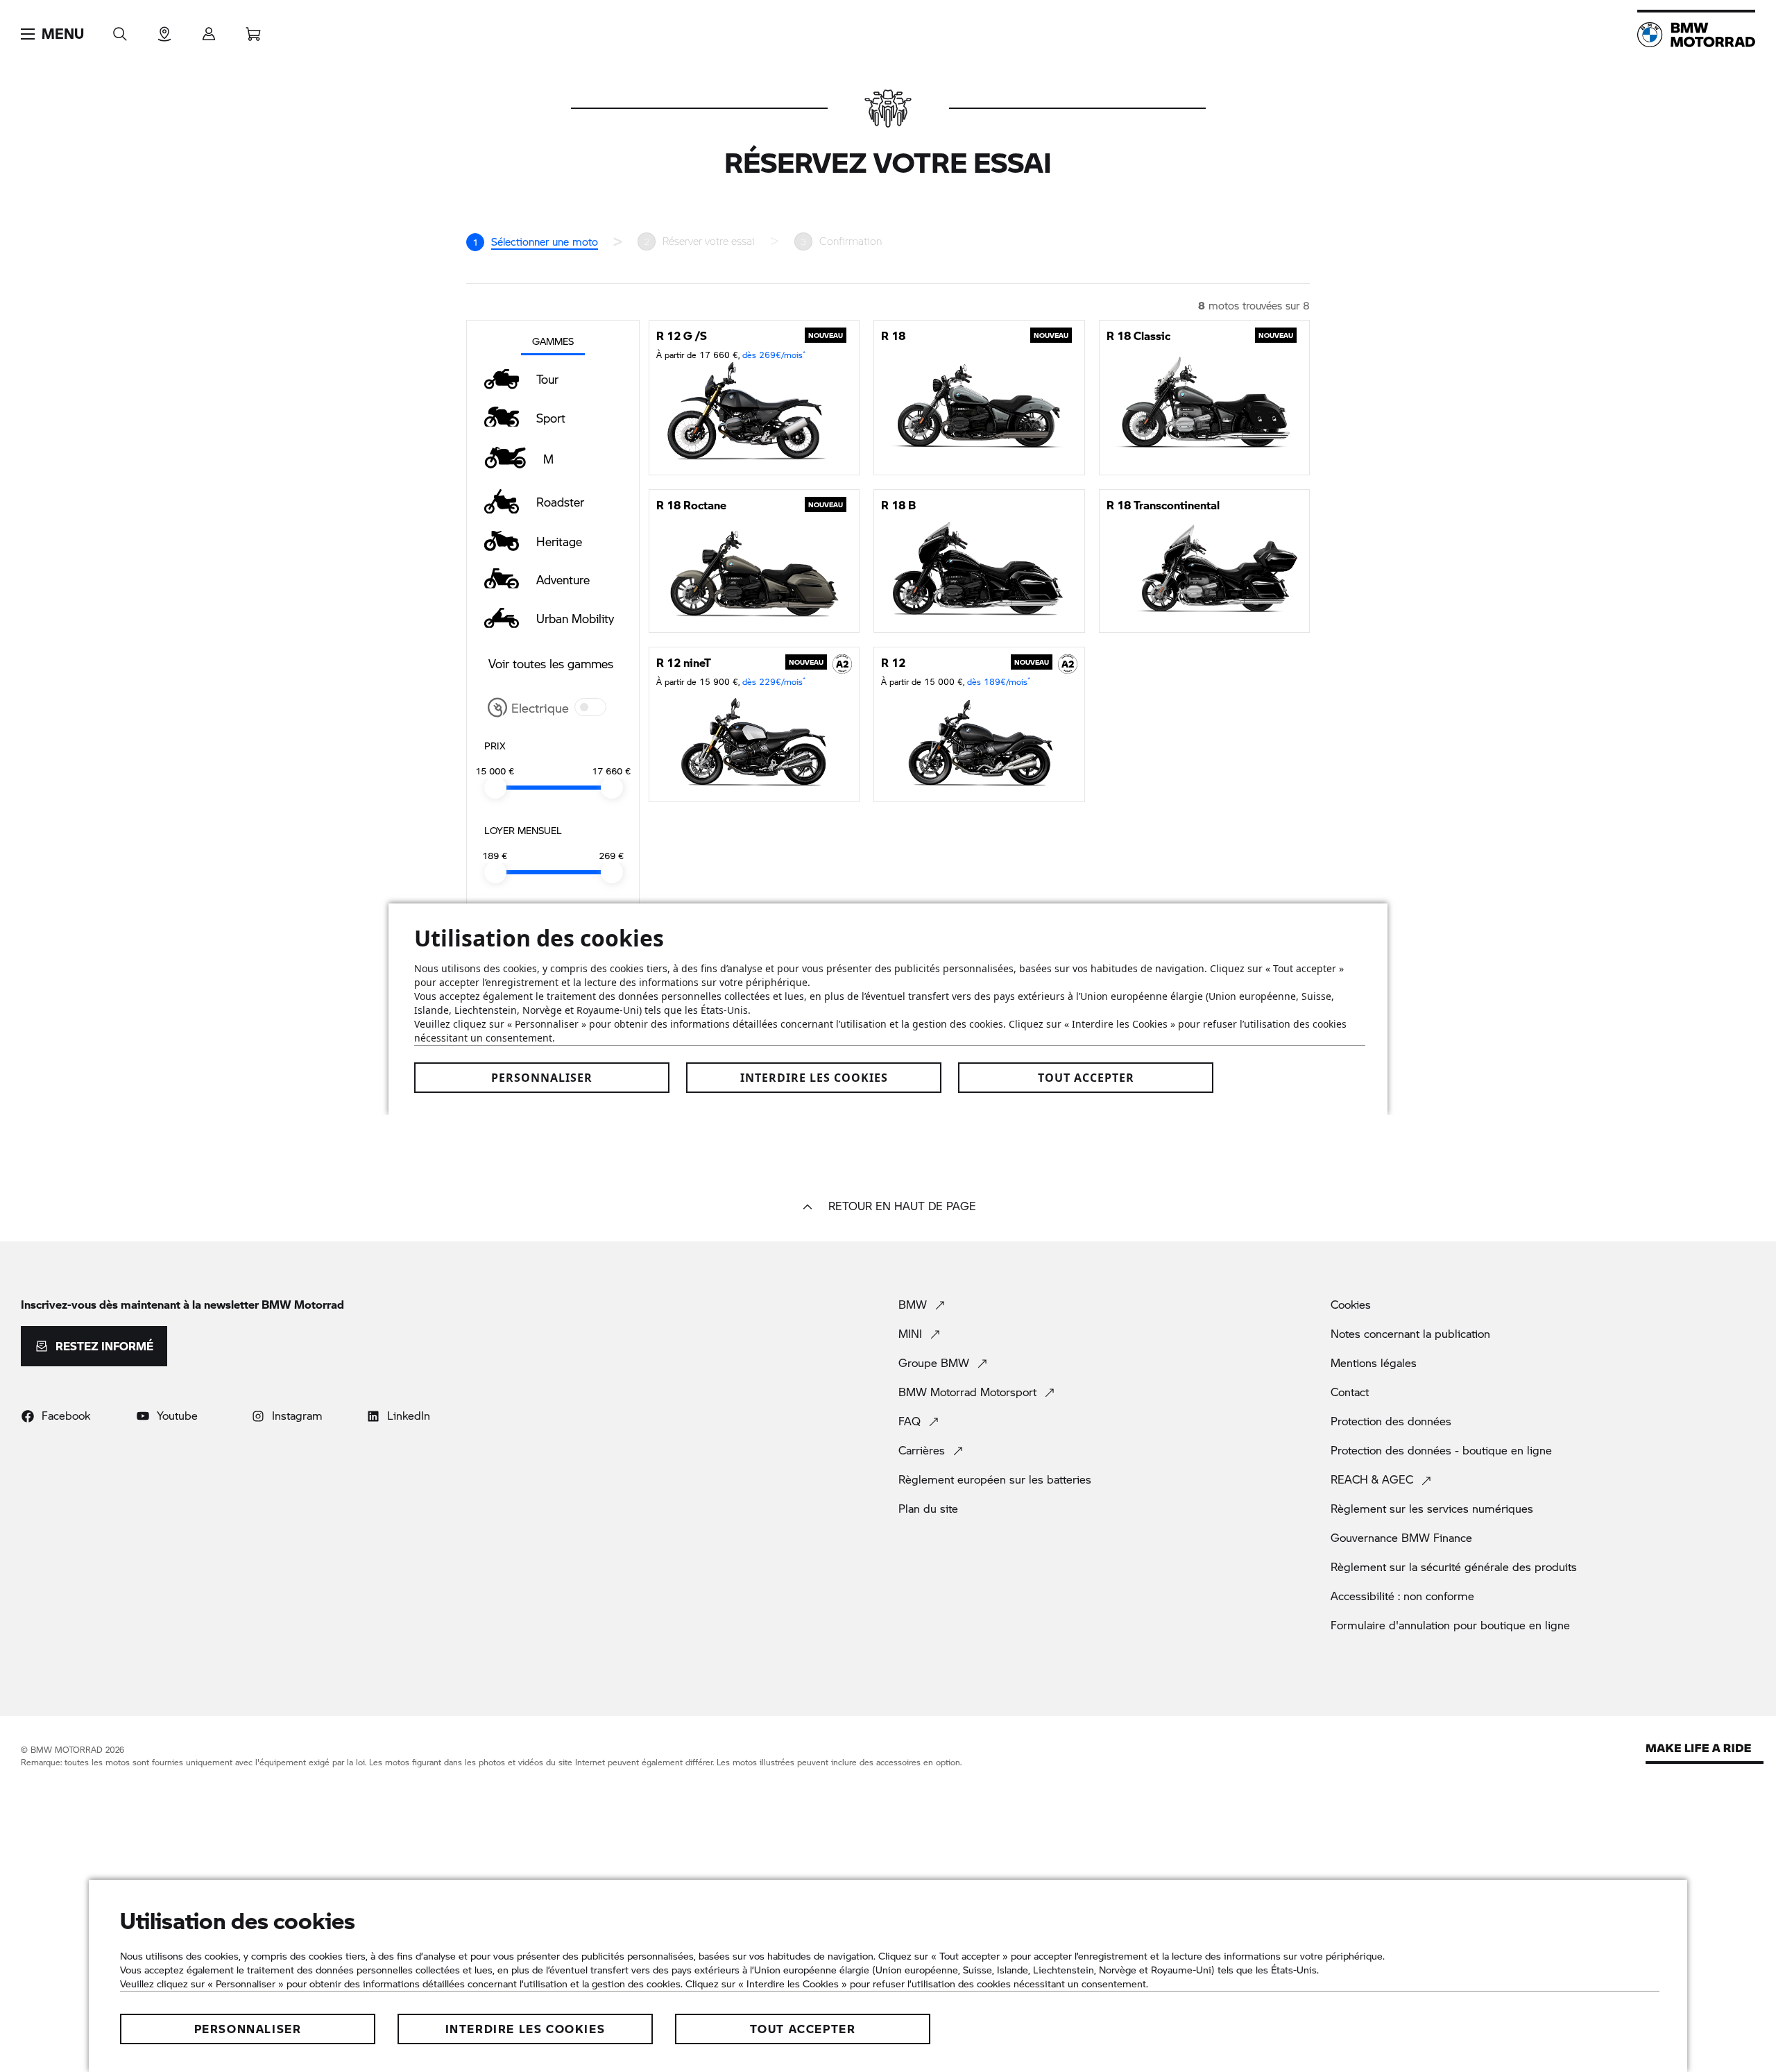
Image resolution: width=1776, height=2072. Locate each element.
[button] (52, 34)
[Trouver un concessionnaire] (164, 29)
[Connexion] (209, 29)
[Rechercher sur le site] (120, 29)
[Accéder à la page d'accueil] (1696, 35)
